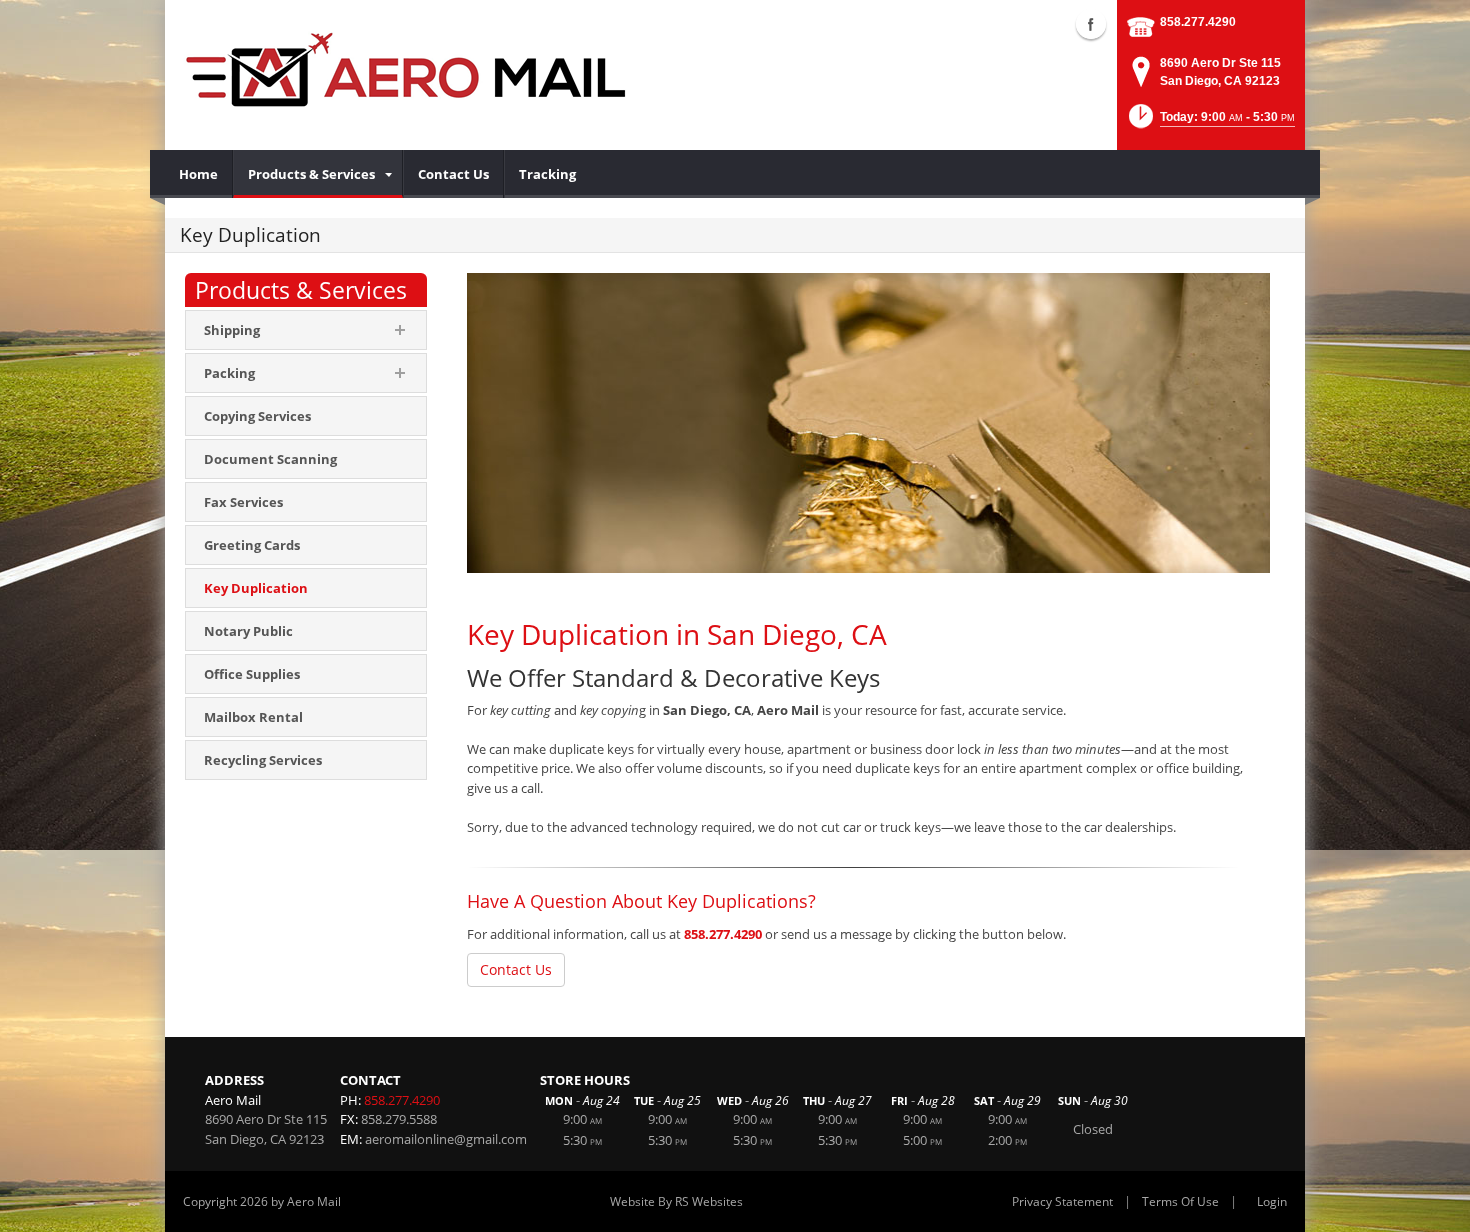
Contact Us (516, 969)
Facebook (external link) (1091, 24)
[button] (1210, 122)
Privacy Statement (1062, 1201)
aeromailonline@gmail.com (446, 1139)
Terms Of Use (1180, 1201)
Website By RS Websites (676, 1201)
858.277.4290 (1198, 22)
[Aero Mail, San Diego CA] (405, 70)
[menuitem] (199, 174)
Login (1272, 1201)
